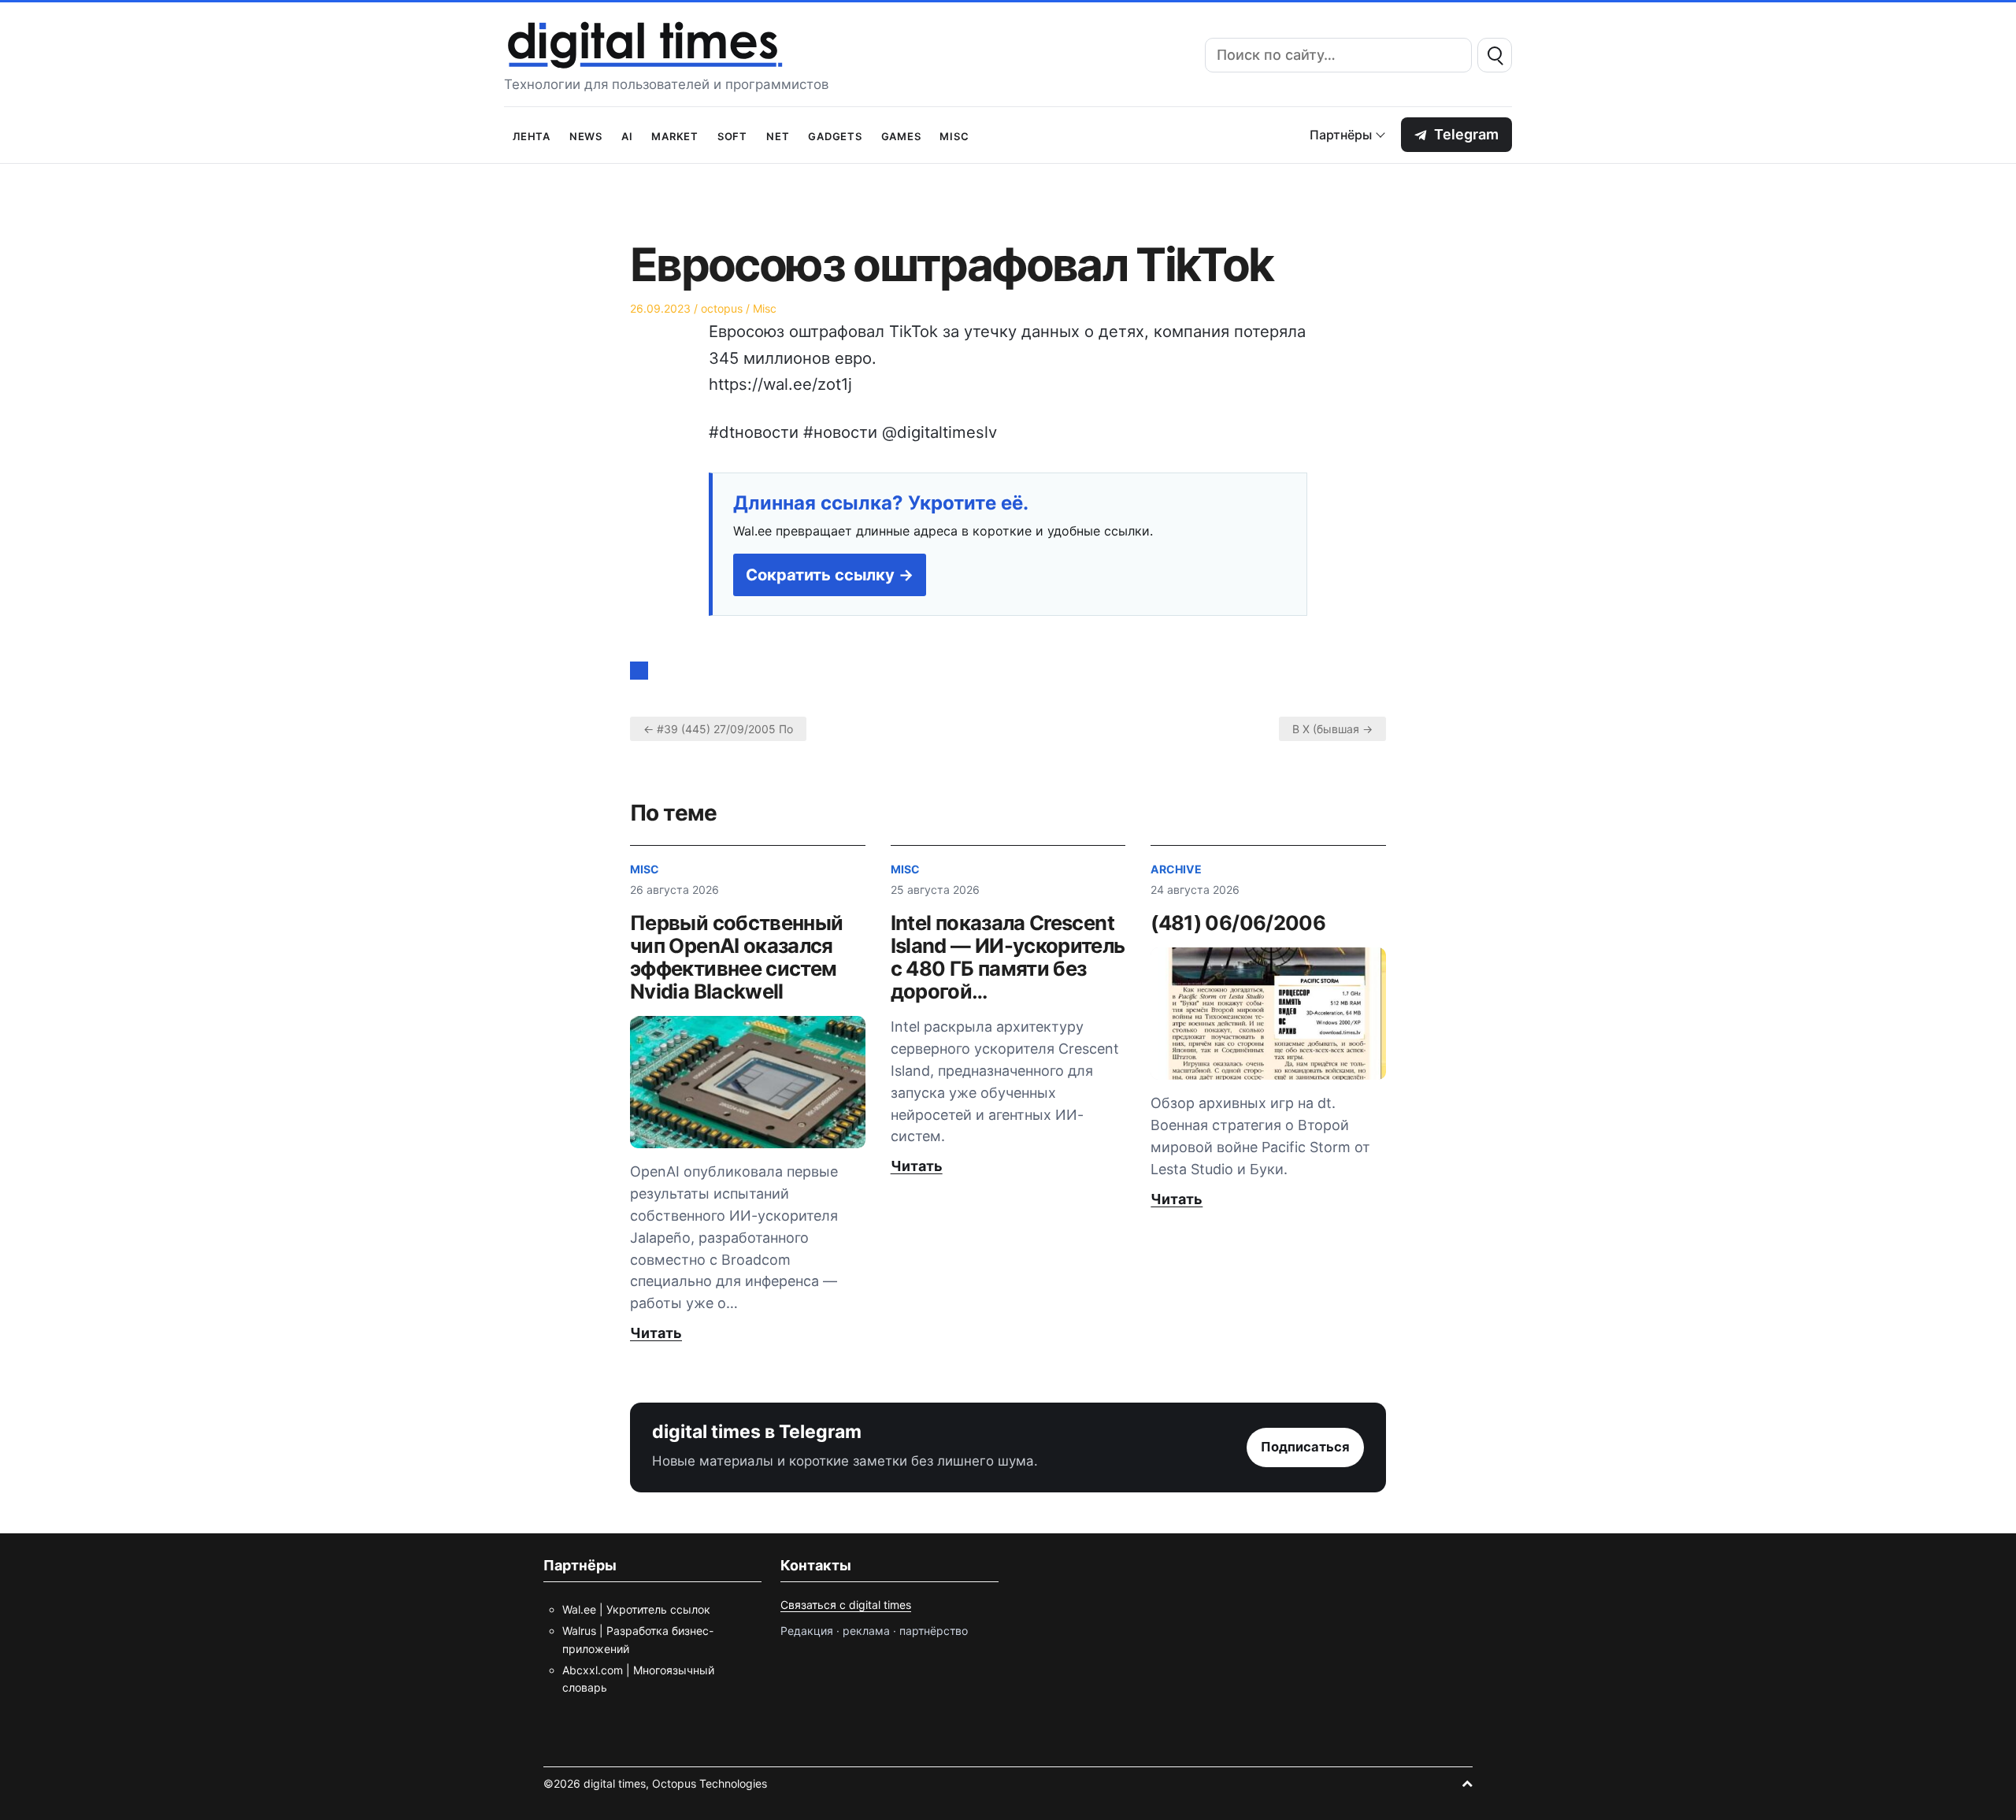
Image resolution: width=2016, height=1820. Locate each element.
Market (675, 135)
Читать (656, 1333)
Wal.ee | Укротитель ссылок (636, 1609)
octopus (722, 308)
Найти (1495, 55)
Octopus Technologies (710, 1783)
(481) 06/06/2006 (1238, 923)
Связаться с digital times (846, 1605)
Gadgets (835, 135)
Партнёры (1341, 135)
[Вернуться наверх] (1467, 1783)
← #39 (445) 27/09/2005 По (718, 729)
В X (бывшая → (1332, 729)
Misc (954, 135)
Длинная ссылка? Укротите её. (881, 503)
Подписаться (1305, 1447)
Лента (532, 135)
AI (627, 135)
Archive (1176, 869)
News (586, 135)
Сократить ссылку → (830, 575)
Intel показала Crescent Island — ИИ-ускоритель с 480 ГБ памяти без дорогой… (1008, 957)
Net (778, 135)
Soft (732, 135)
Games (901, 135)
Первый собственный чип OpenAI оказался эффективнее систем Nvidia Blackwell (736, 957)
